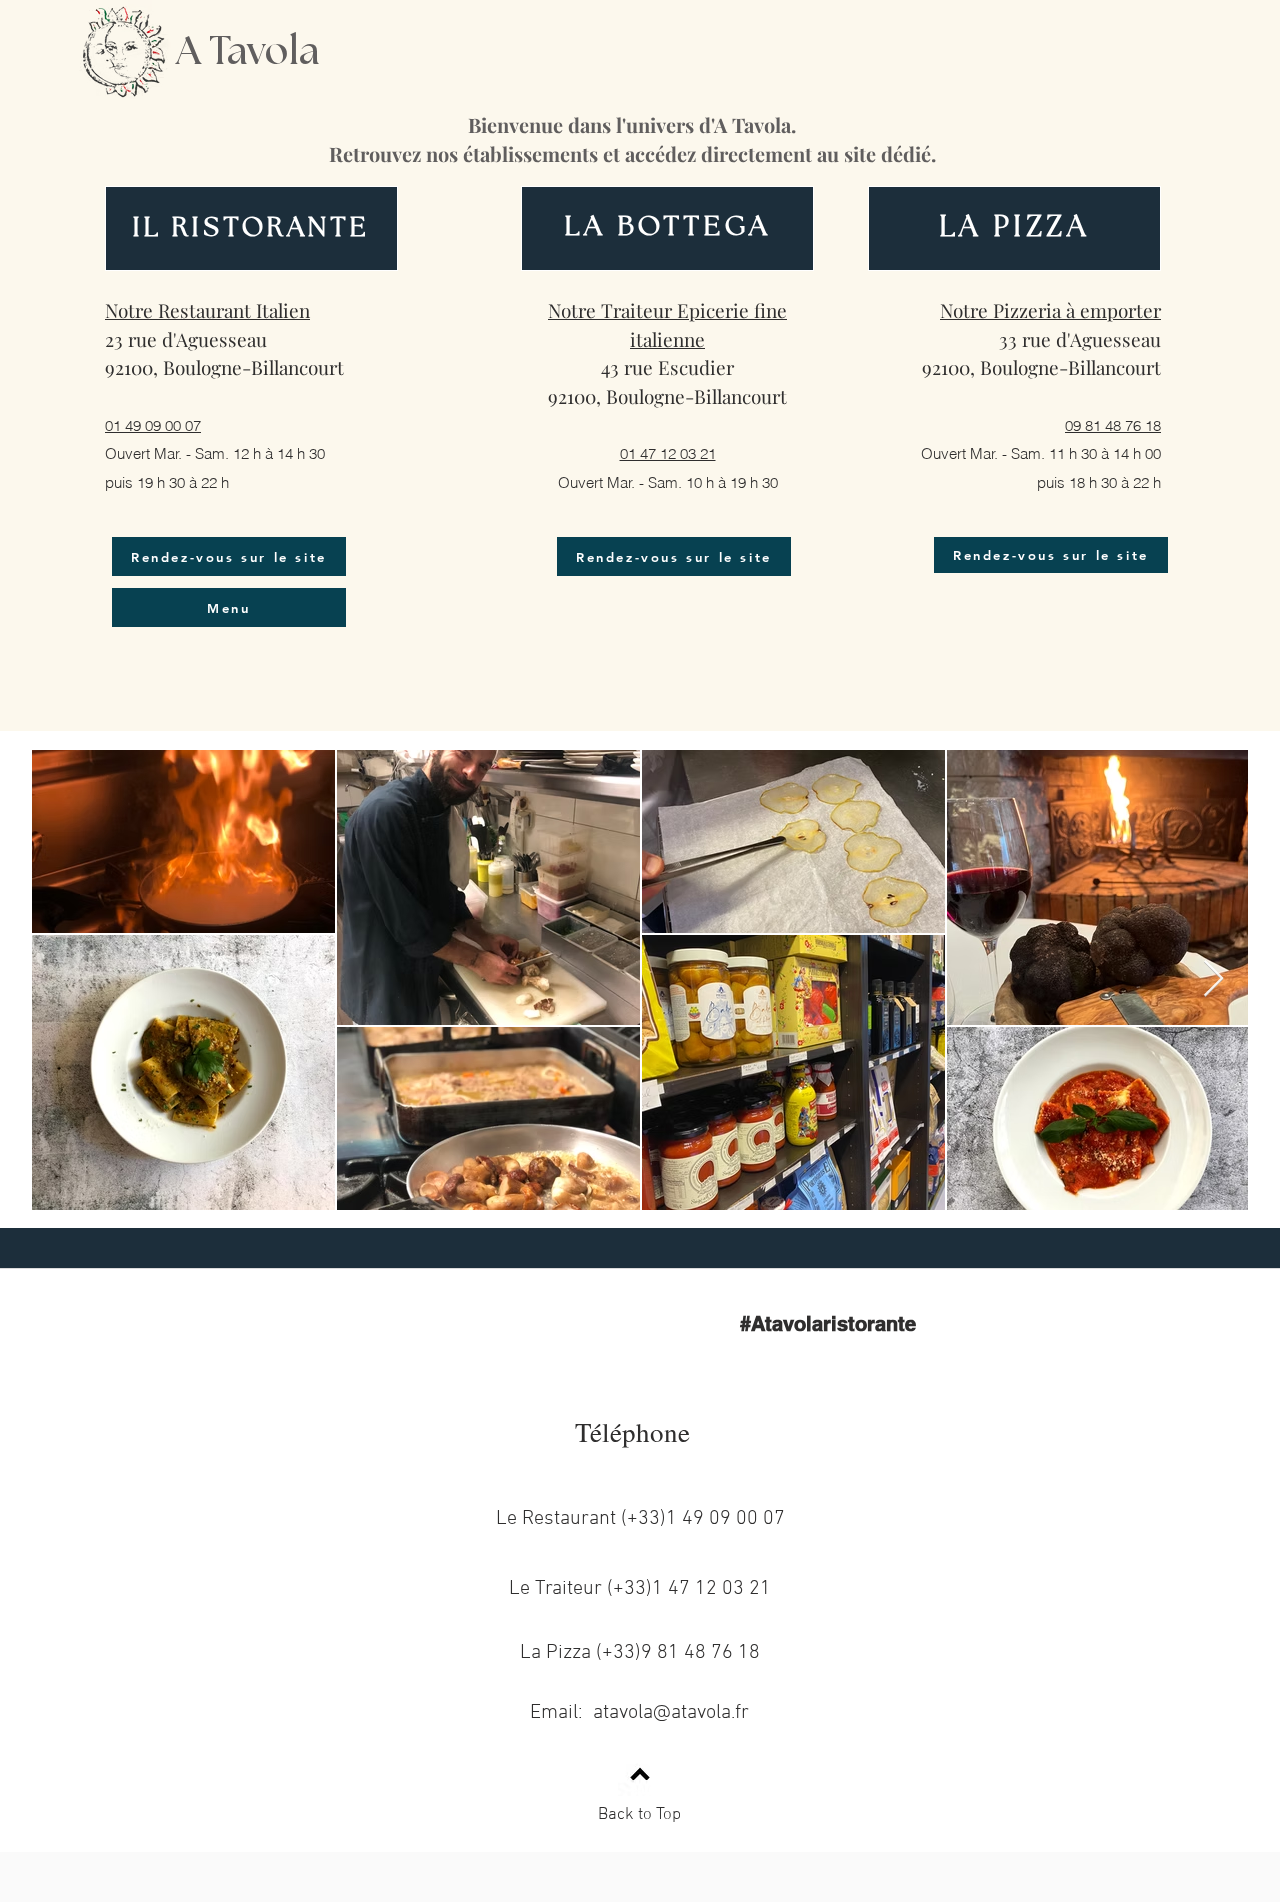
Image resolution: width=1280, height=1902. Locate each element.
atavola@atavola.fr (671, 1713)
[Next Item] (1213, 979)
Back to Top (639, 1815)
